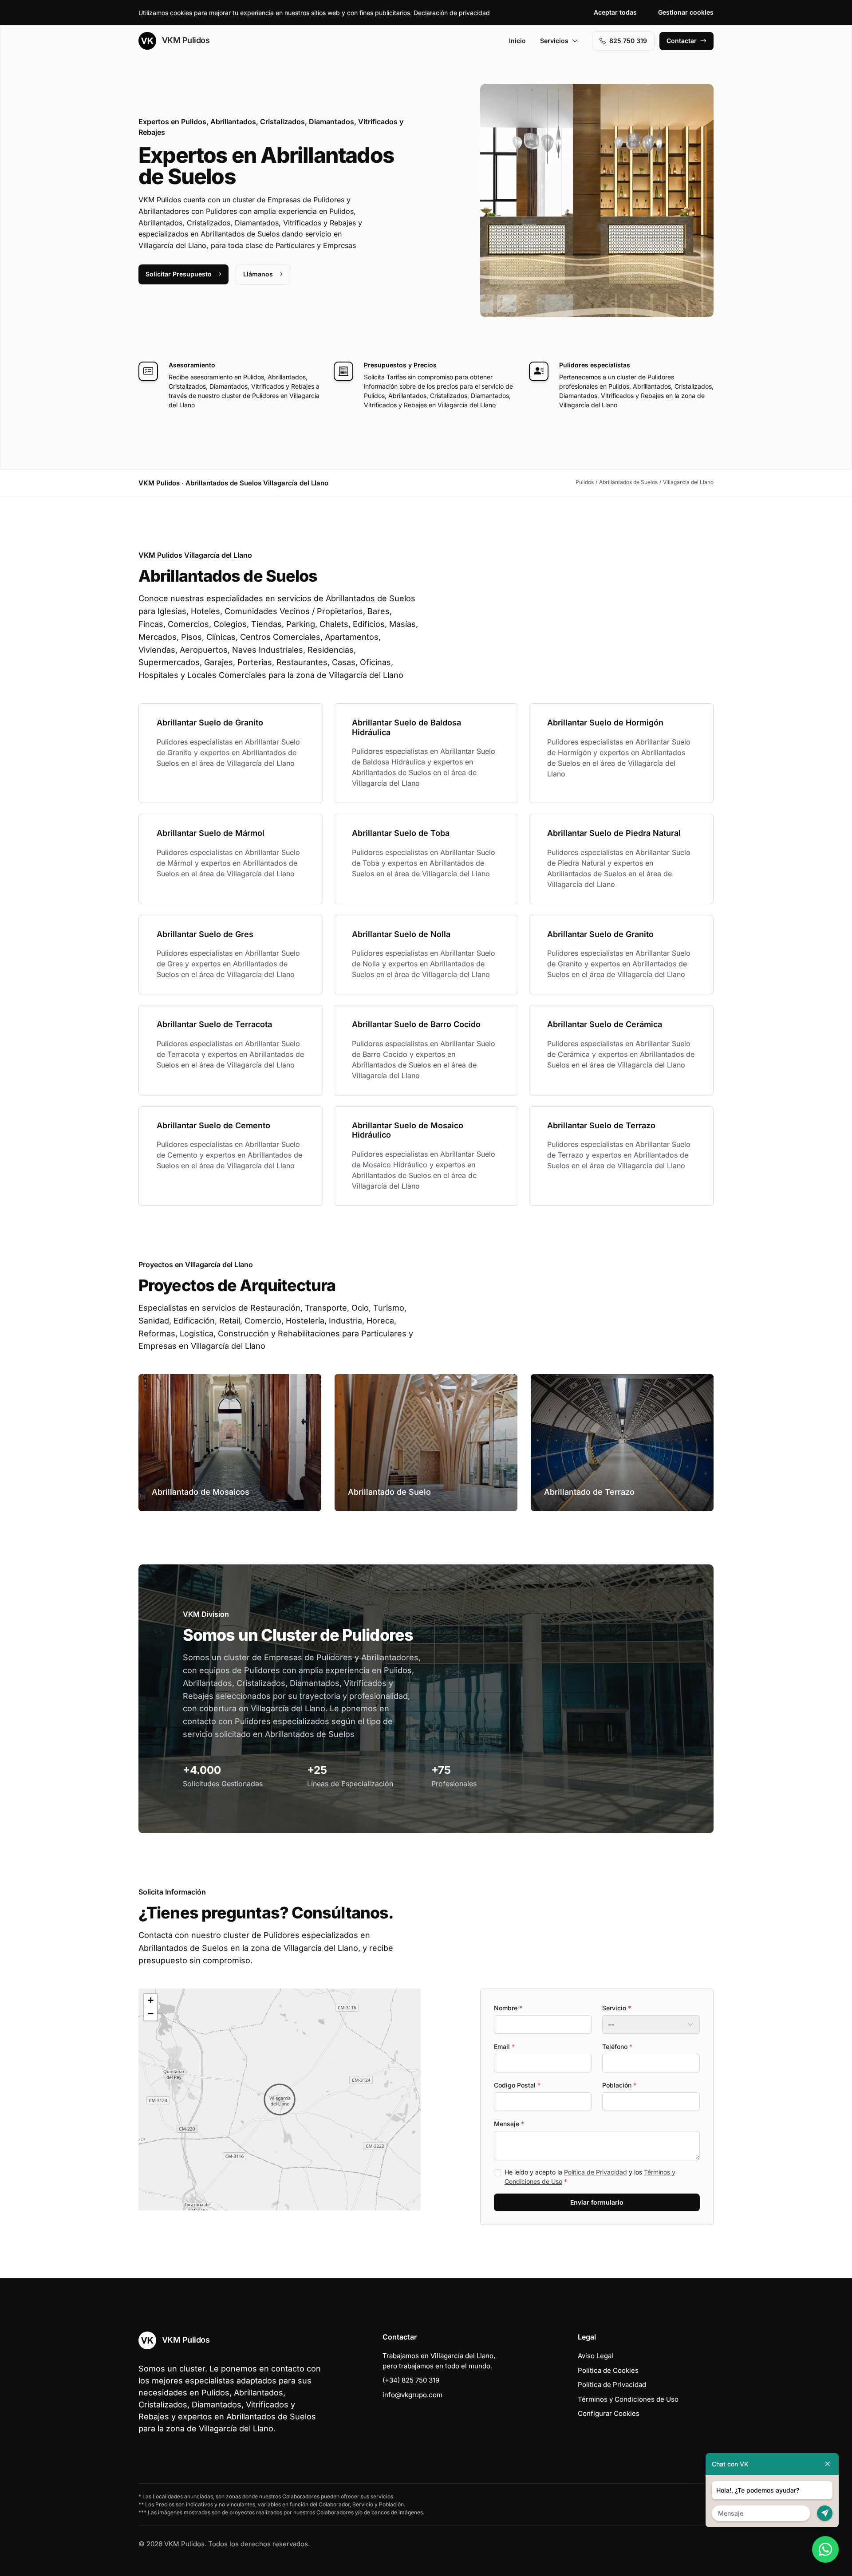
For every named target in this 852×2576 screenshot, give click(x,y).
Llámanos (258, 274)
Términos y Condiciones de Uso (628, 2399)
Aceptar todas (615, 12)
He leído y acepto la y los (590, 2177)
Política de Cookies (608, 2370)
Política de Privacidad (596, 2172)
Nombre (508, 2008)
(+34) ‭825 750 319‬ (411, 2380)
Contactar (682, 41)
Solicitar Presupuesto (179, 274)
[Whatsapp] (825, 2549)
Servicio (617, 2008)
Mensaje (509, 2124)
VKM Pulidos (185, 40)
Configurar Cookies (609, 2413)
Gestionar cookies (686, 12)
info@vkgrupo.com (412, 2395)
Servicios (554, 41)
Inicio (517, 41)
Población (619, 2085)
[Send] (825, 2513)
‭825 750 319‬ (628, 41)
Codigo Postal (517, 2085)
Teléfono (617, 2046)
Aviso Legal (596, 2356)
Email (504, 2046)
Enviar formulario (597, 2202)
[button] (280, 2099)
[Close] (828, 2464)
